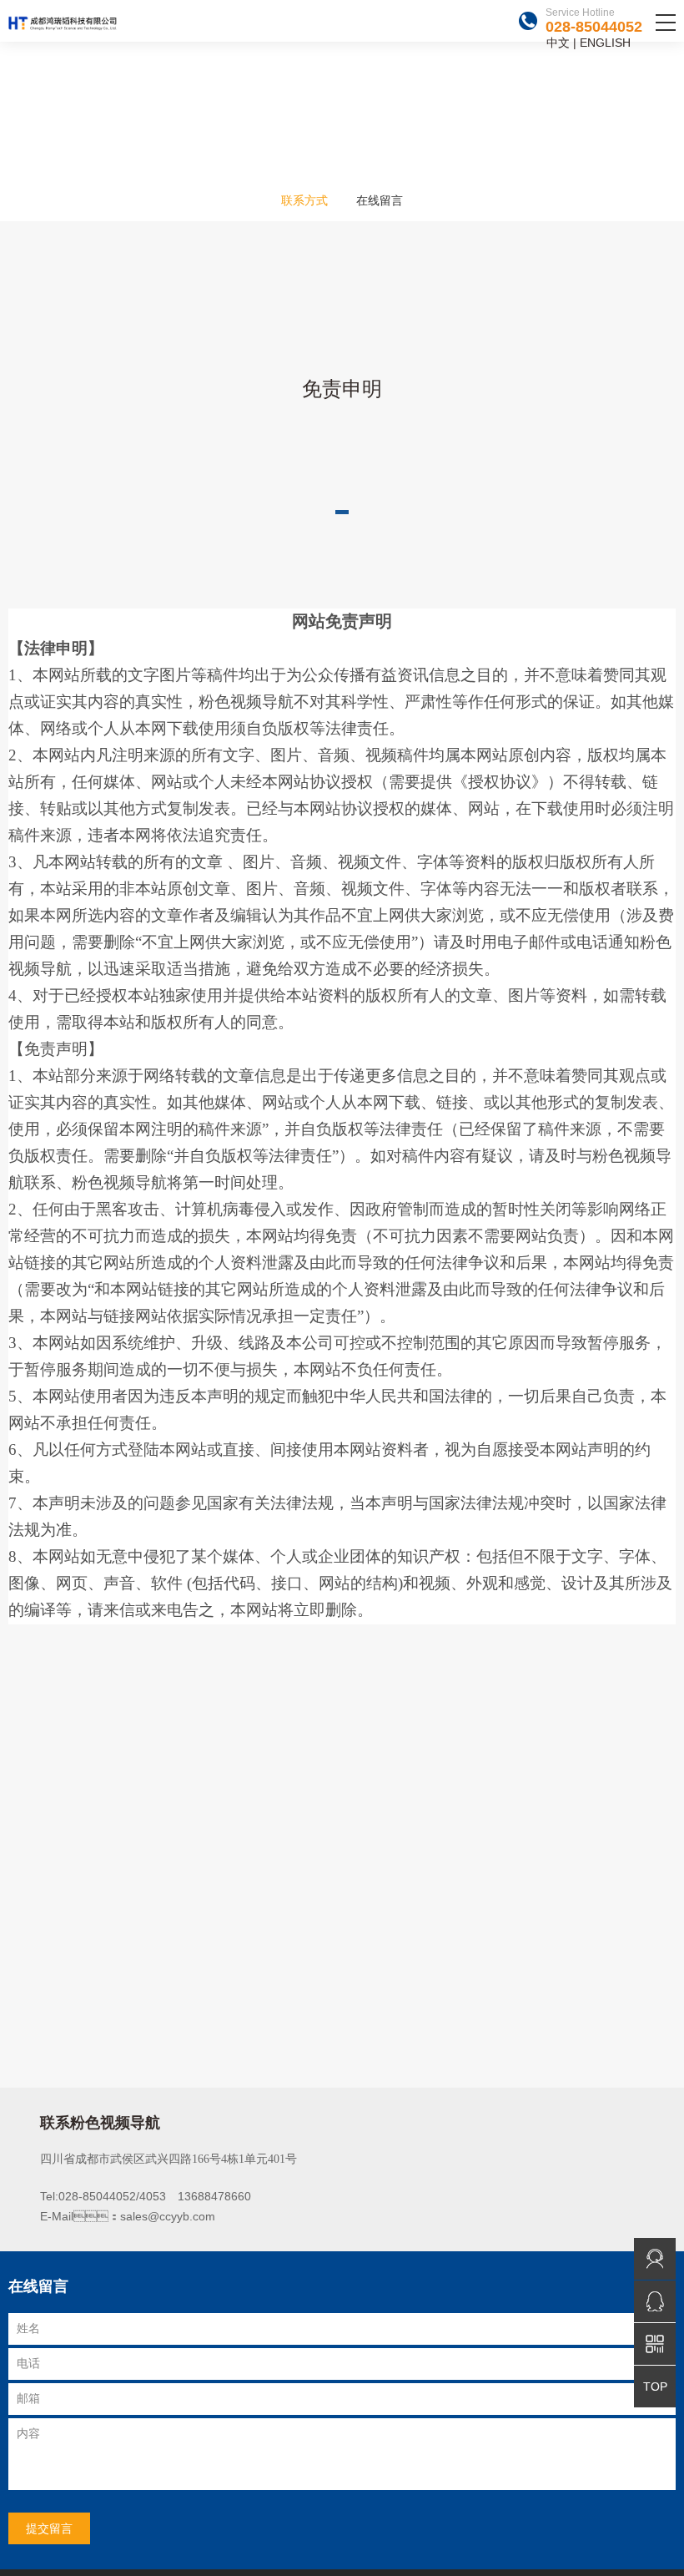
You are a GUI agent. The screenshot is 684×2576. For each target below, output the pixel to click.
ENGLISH (605, 43)
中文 (558, 43)
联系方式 (304, 200)
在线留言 (380, 200)
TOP (655, 2387)
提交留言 (49, 2528)
